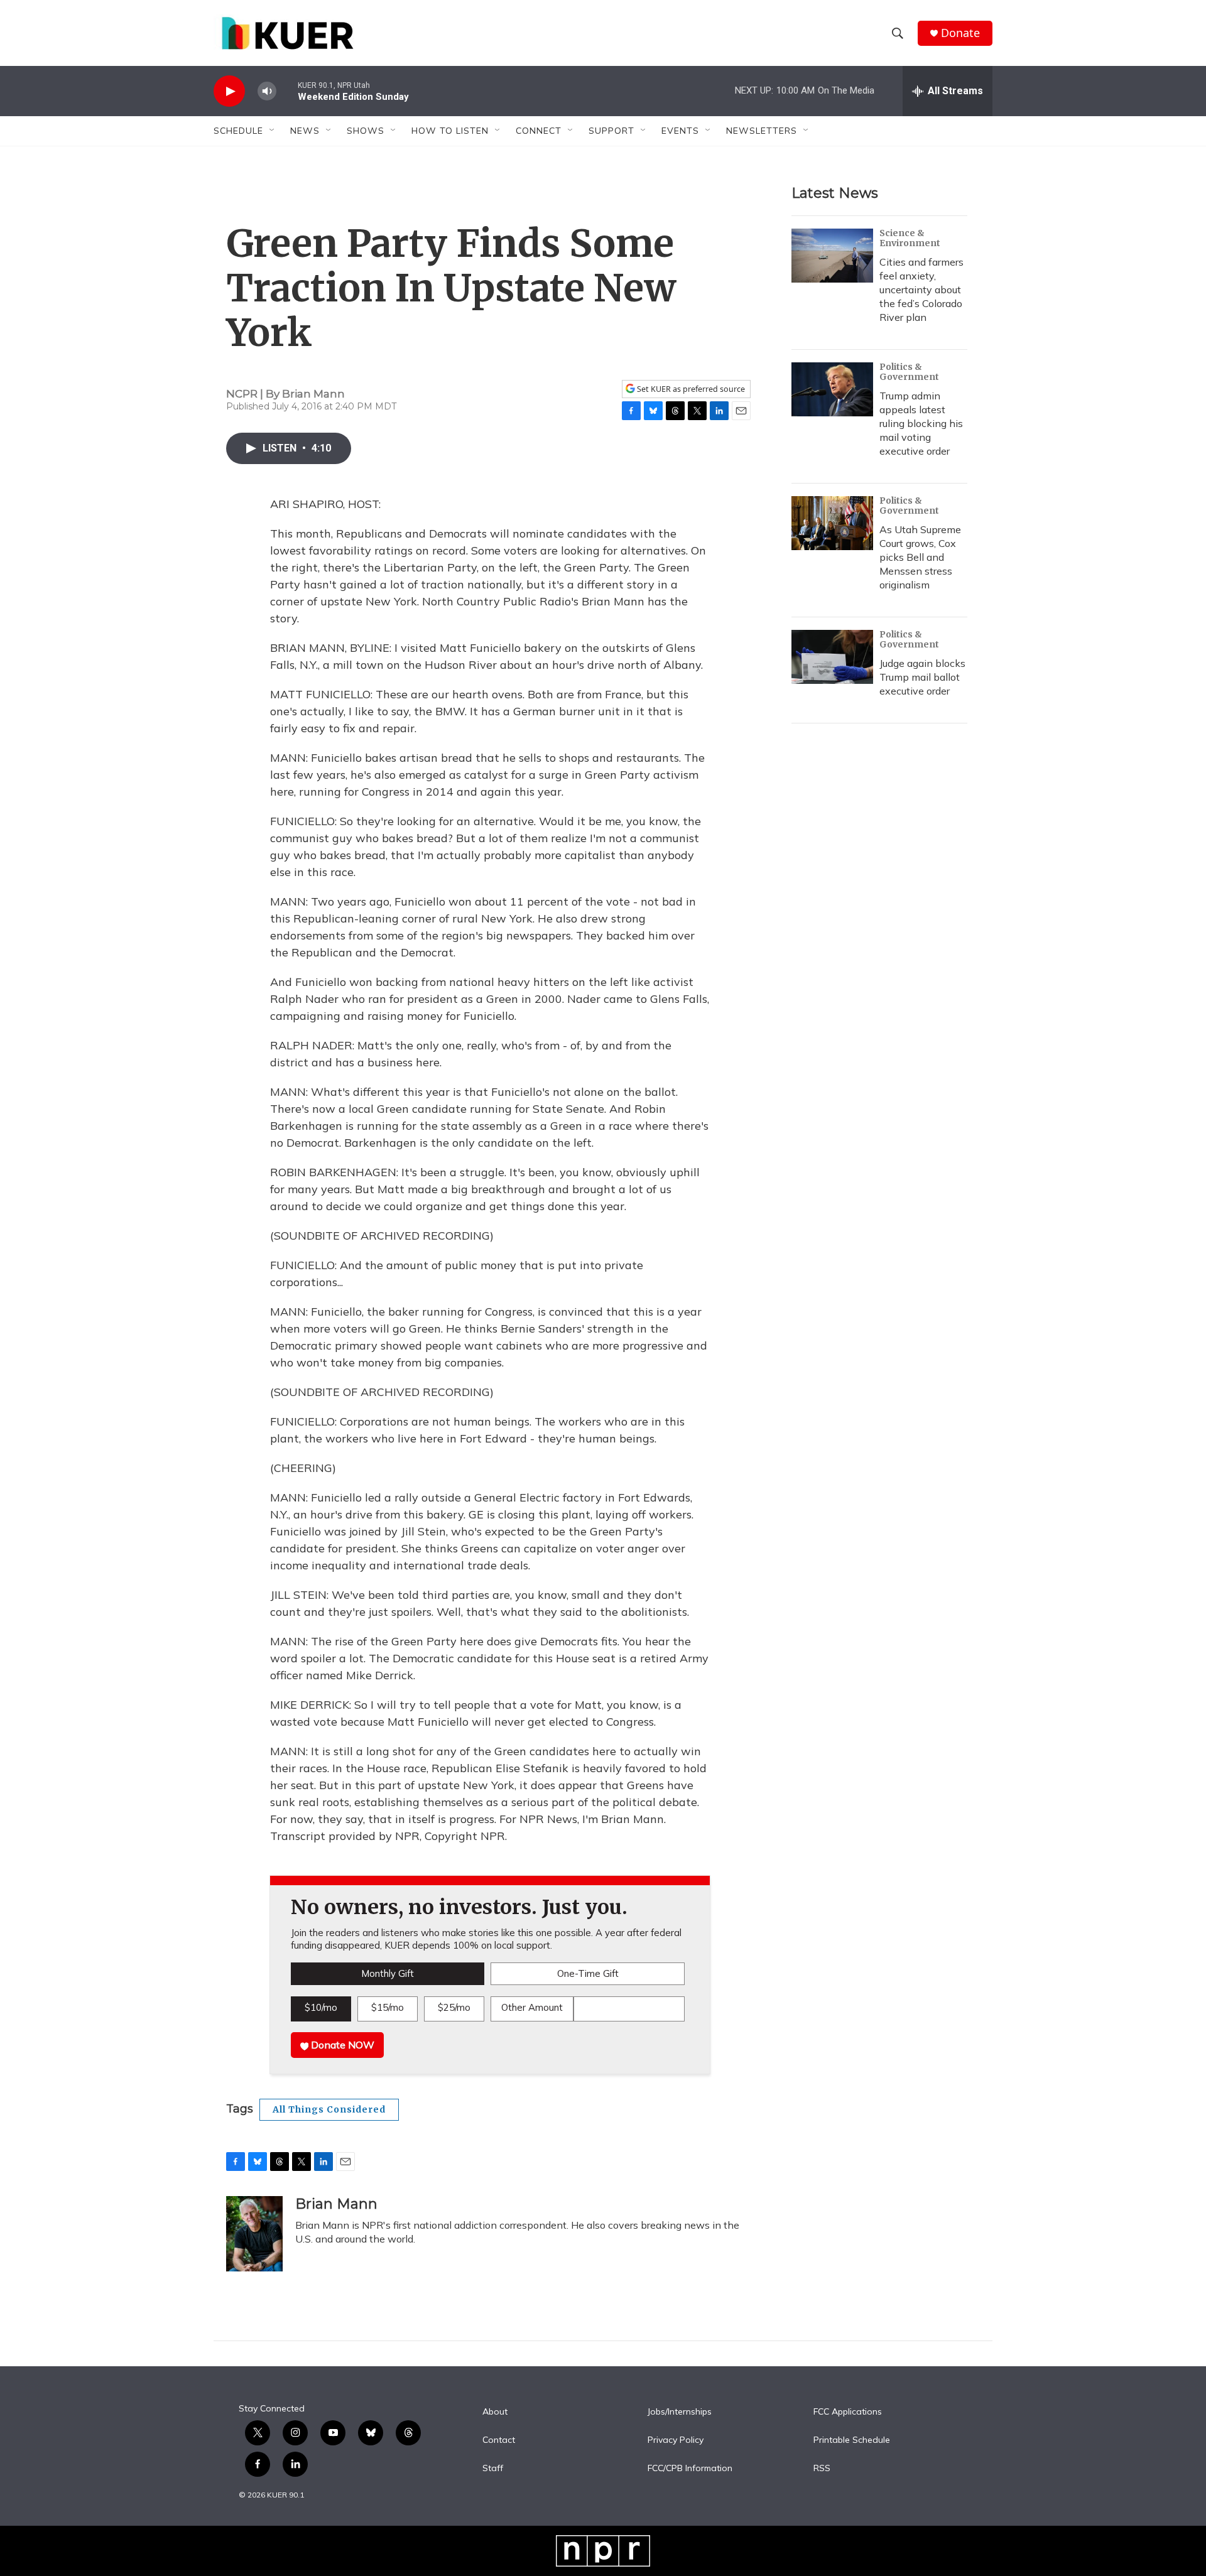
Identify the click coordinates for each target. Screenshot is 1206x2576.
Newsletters (762, 131)
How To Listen (450, 131)
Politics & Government (909, 372)
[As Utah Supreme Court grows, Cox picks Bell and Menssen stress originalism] (832, 523)
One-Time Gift (588, 1973)
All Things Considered (329, 2109)
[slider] (287, 91)
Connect (539, 131)
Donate (960, 33)
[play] (229, 91)
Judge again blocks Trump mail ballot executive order (922, 677)
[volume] (267, 91)
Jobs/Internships (680, 2412)
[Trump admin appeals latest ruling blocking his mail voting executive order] (832, 389)
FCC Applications (848, 2412)
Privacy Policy (676, 2440)
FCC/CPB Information (690, 2469)
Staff (493, 2469)
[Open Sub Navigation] (273, 131)
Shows (366, 131)
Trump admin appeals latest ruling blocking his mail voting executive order (921, 423)
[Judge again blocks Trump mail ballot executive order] (832, 657)
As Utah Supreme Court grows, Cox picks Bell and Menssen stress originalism (920, 557)
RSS (822, 2469)
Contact (499, 2440)
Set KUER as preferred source (690, 389)
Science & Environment (910, 238)
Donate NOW (341, 2045)
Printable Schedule (852, 2440)
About (495, 2412)
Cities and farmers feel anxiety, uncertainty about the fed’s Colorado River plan (921, 290)
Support (611, 131)
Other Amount (532, 2007)
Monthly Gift (388, 1973)
